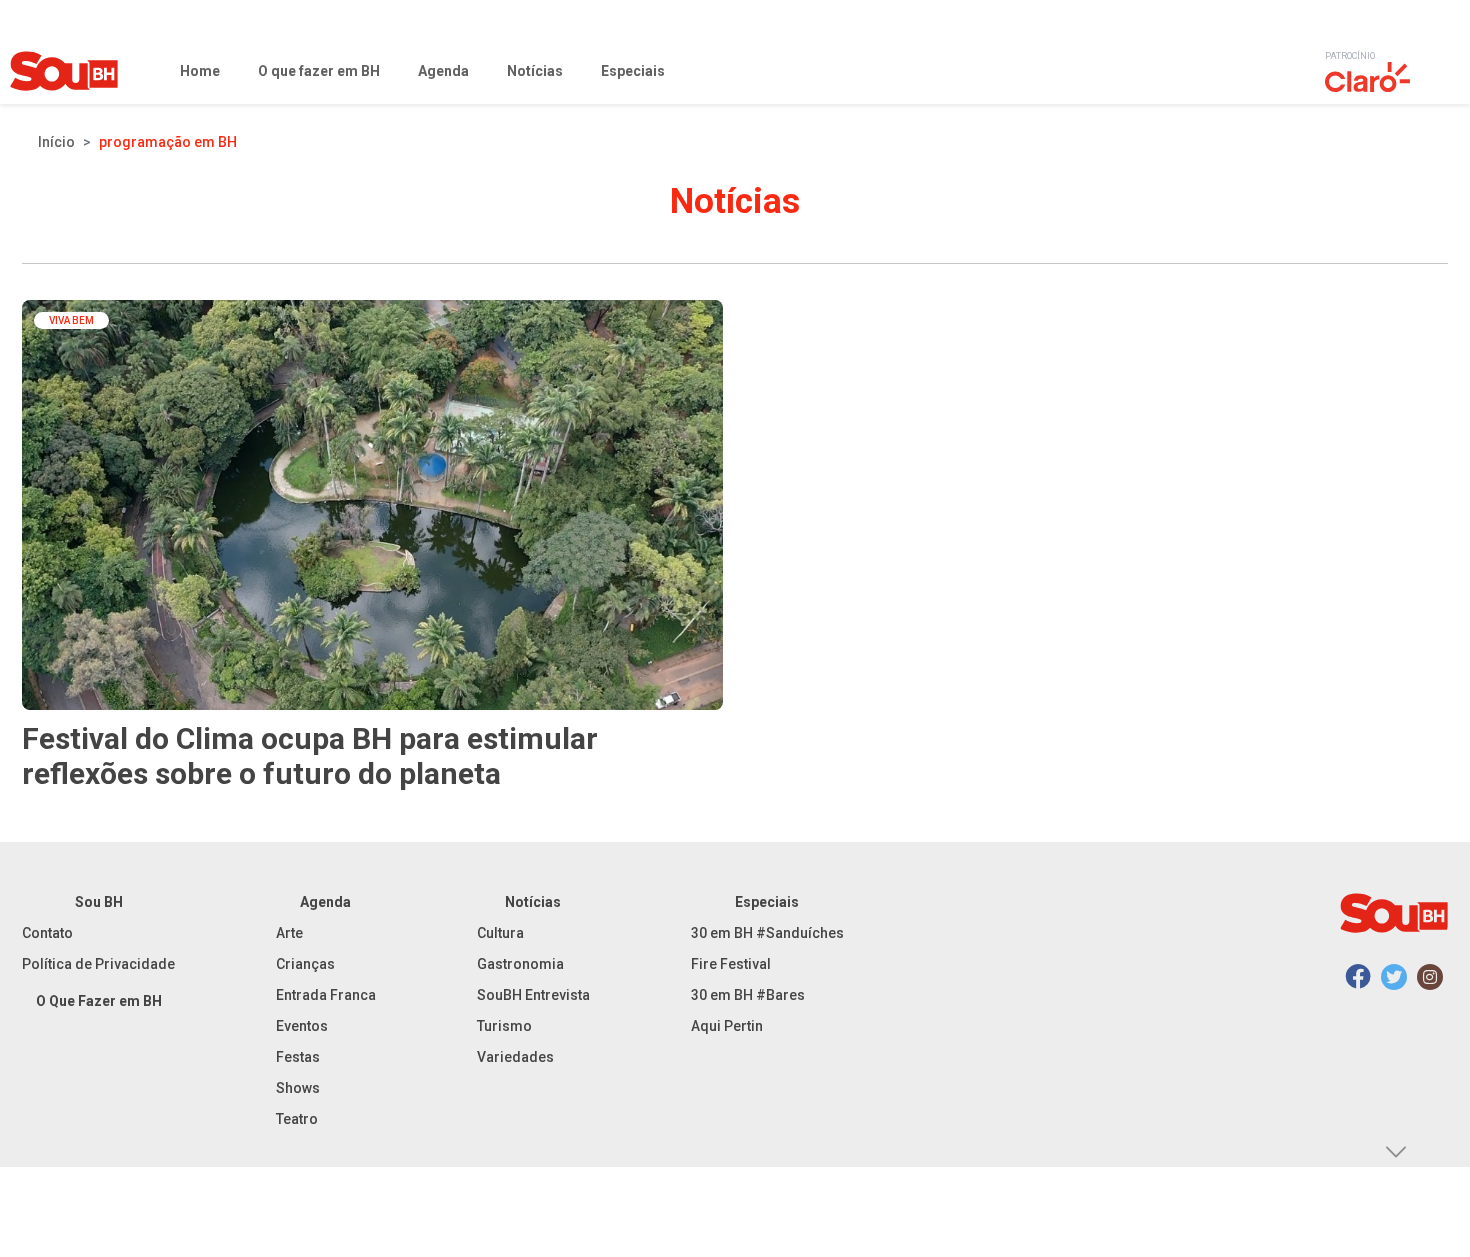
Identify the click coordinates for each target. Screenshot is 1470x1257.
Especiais (767, 902)
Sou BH (99, 902)
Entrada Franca (326, 995)
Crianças (305, 964)
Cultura (500, 933)
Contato (47, 933)
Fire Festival (731, 964)
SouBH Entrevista (533, 995)
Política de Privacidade (98, 964)
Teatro (297, 1119)
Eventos (302, 1026)
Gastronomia (520, 964)
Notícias (533, 902)
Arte (289, 933)
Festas (298, 1057)
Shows (298, 1088)
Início (56, 142)
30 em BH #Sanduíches (767, 933)
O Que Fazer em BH (99, 1001)
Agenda (325, 902)
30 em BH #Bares (748, 995)
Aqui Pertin (727, 1026)
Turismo (504, 1026)
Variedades (515, 1057)
